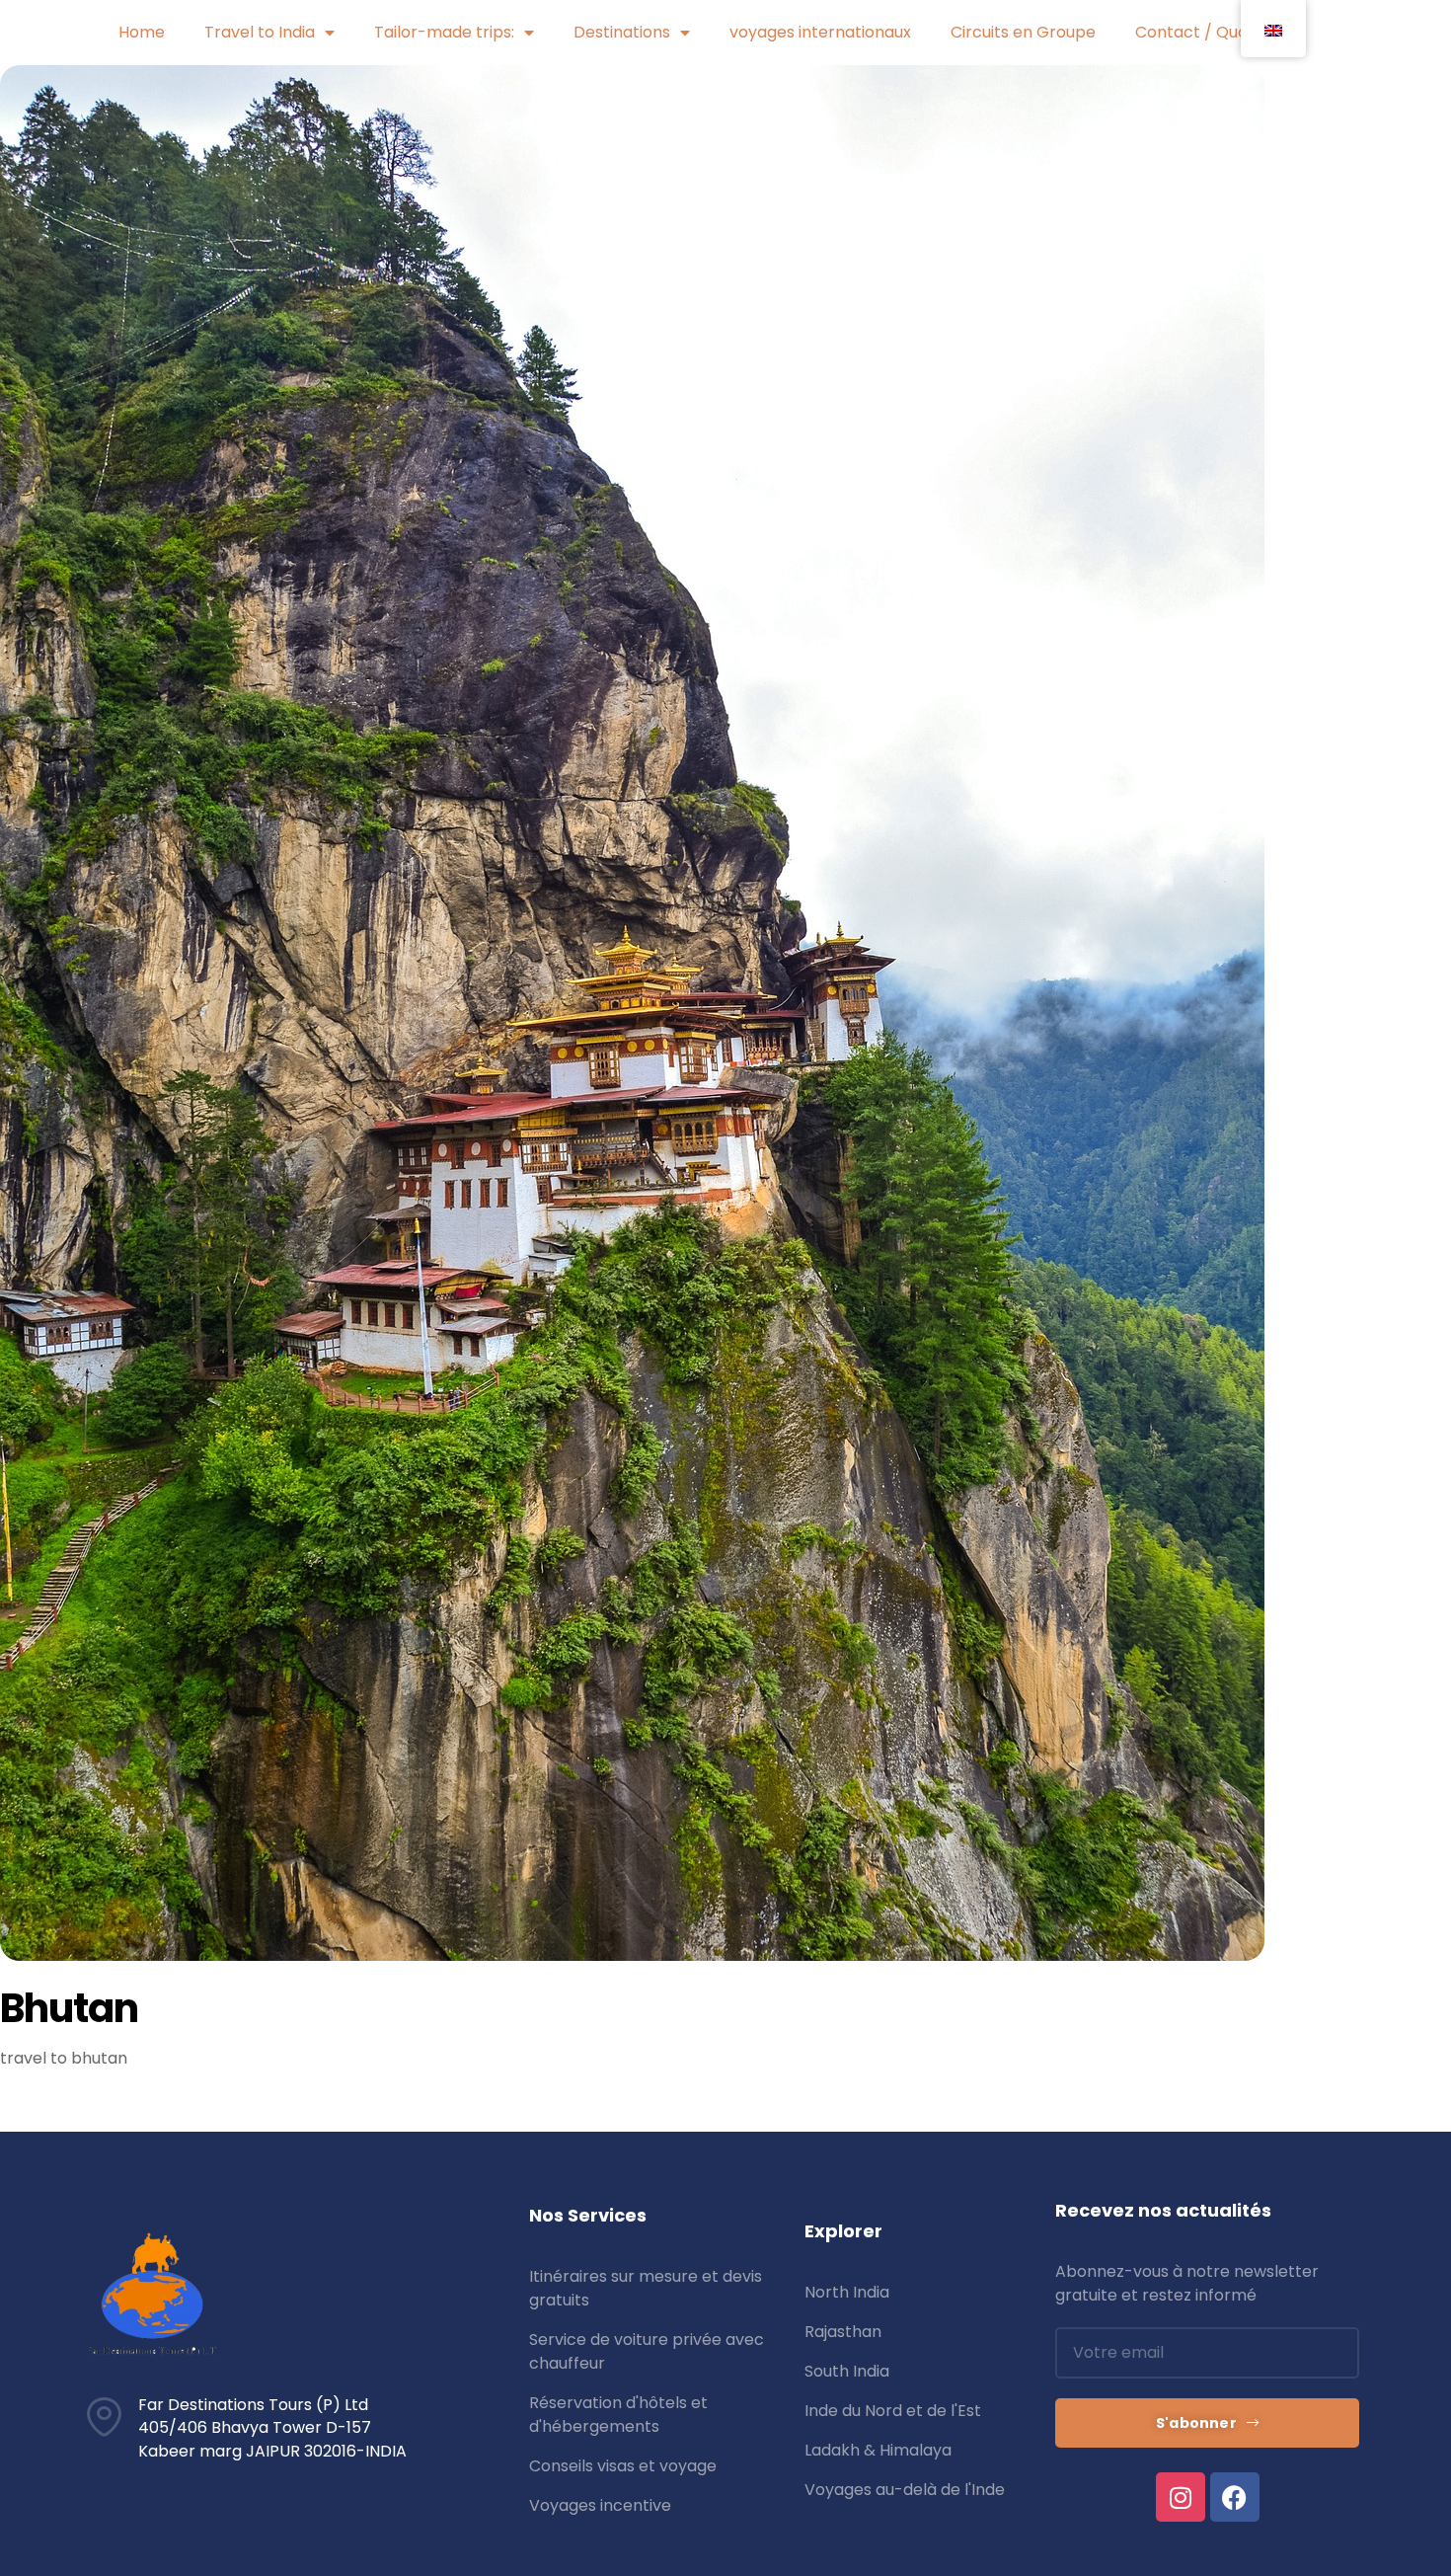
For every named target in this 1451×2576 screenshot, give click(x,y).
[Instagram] (1181, 2497)
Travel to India (260, 32)
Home (142, 32)
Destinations (622, 32)
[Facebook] (1235, 2497)
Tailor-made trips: (444, 32)
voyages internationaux (820, 32)
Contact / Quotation (1215, 32)
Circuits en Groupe (1023, 32)
